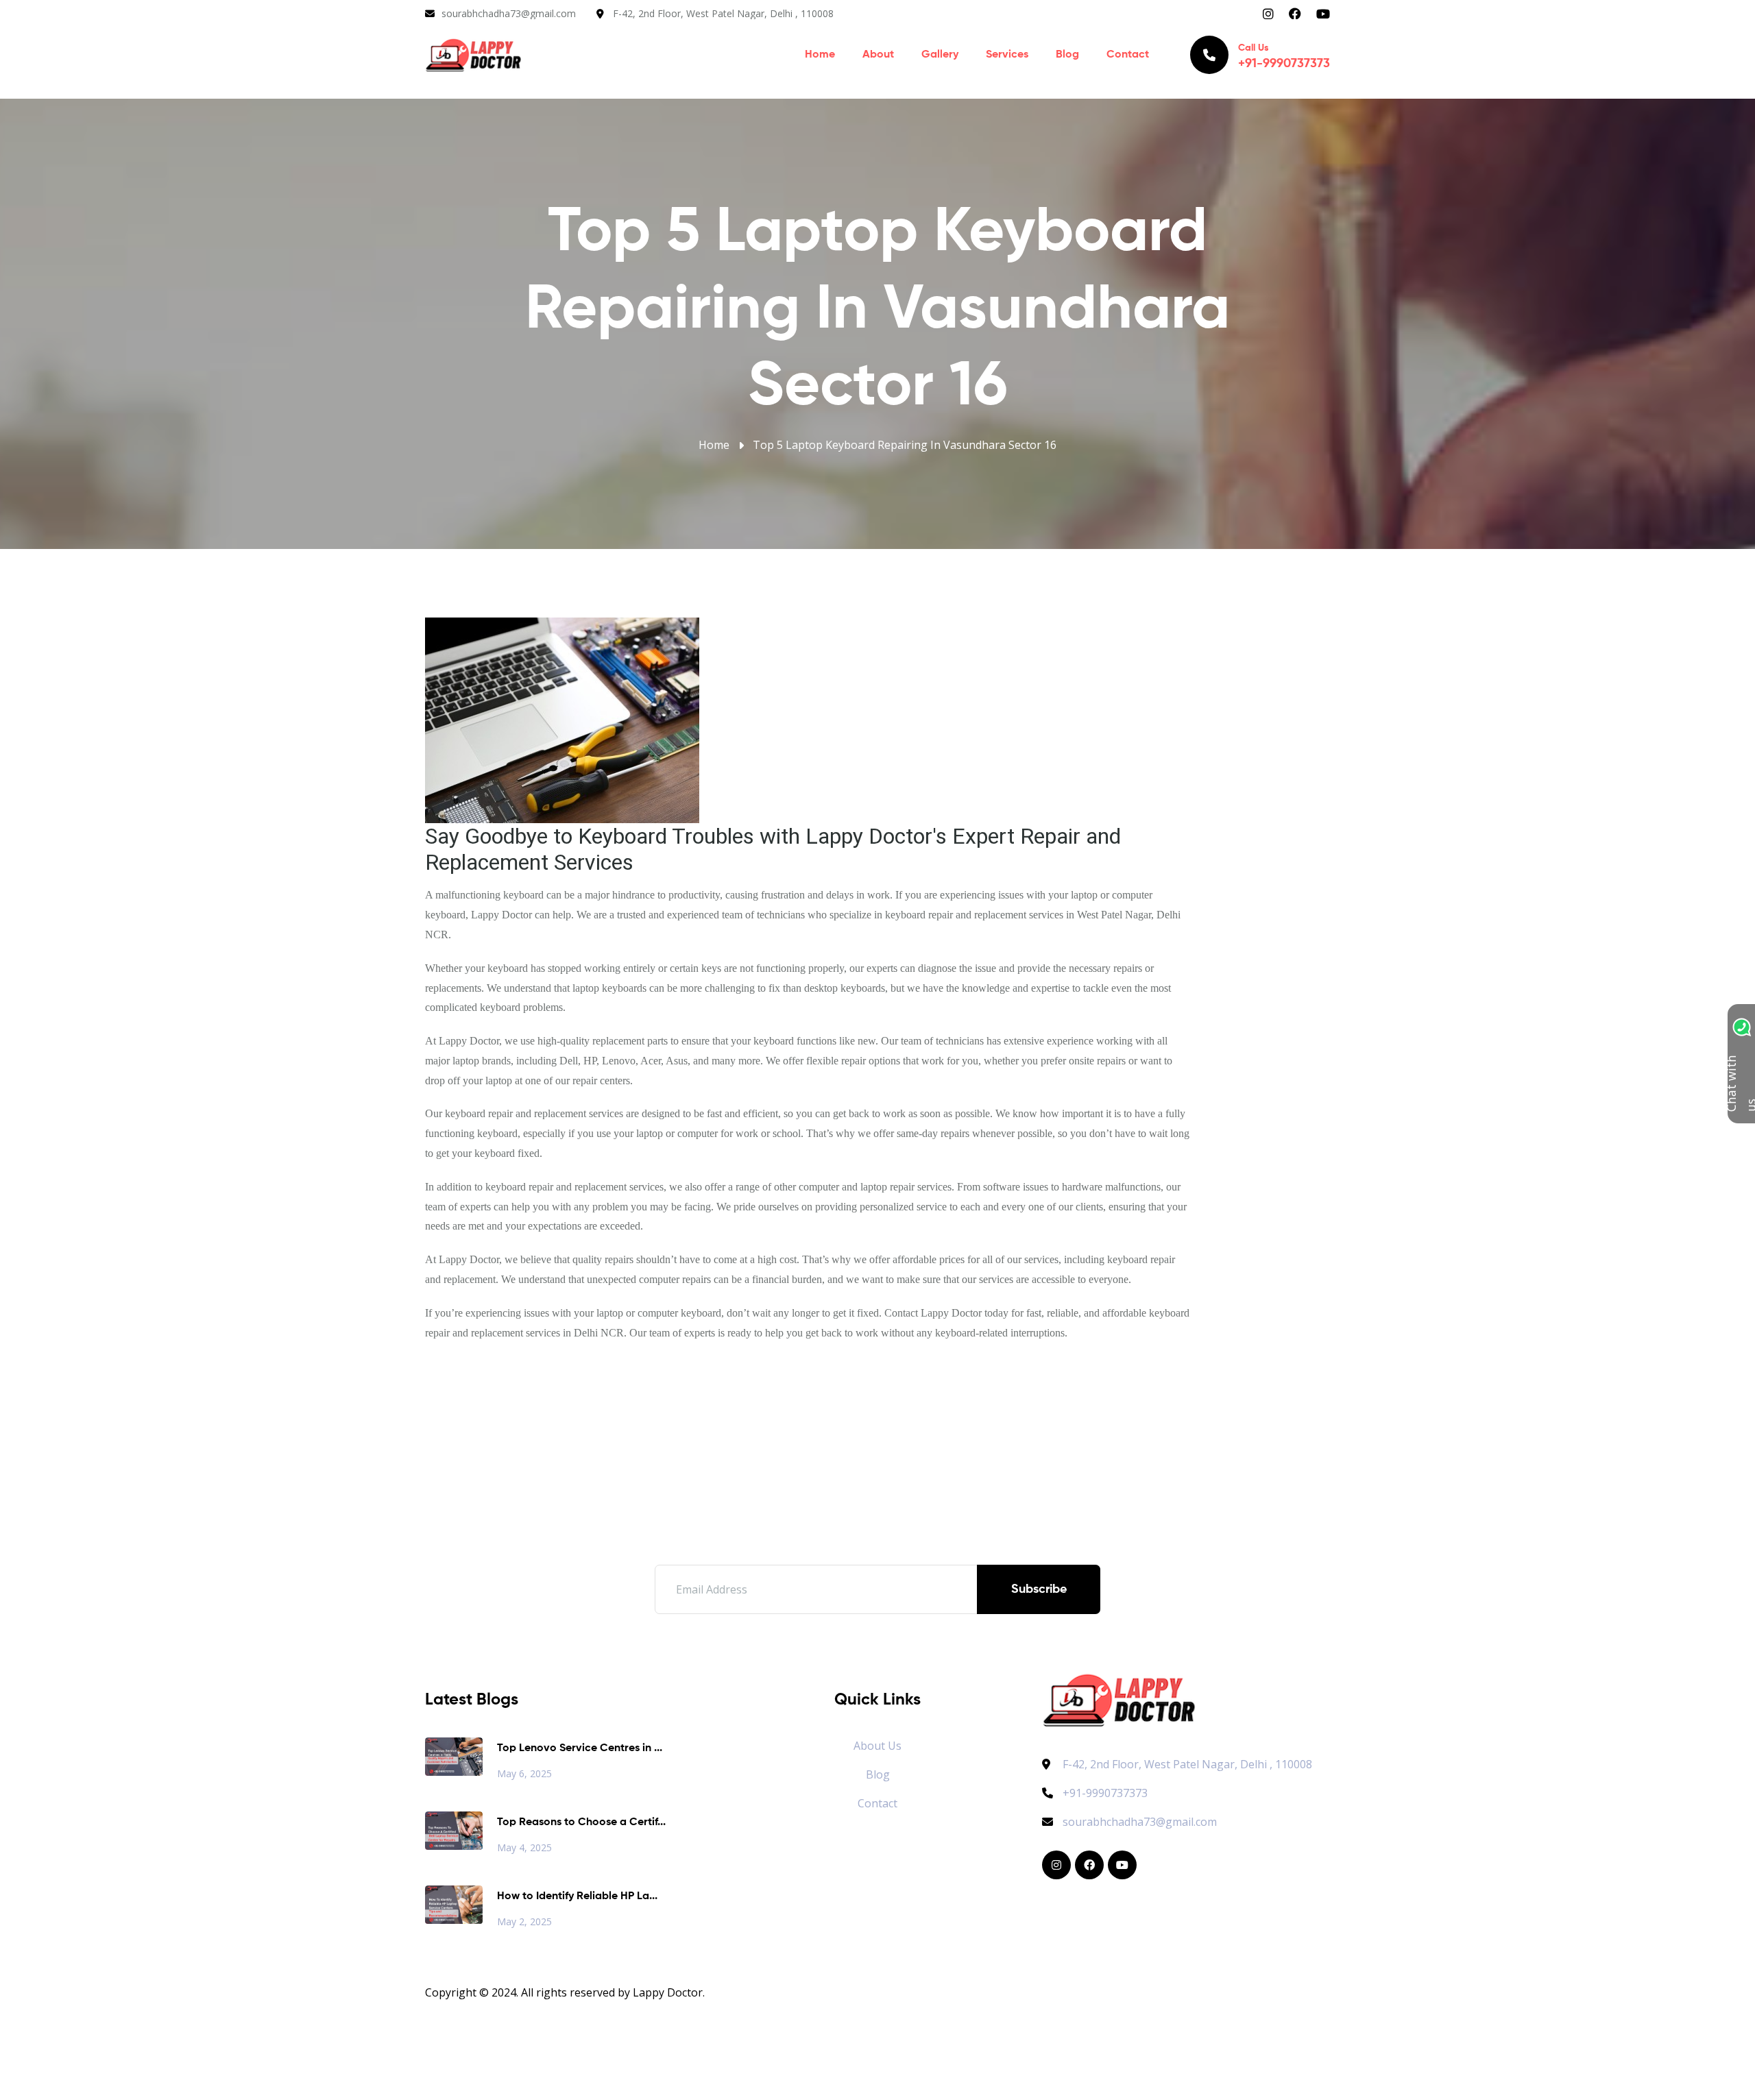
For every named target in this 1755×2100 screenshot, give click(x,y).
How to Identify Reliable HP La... (577, 1896)
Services (1007, 55)
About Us (877, 1746)
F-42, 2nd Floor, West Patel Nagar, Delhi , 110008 (723, 13)
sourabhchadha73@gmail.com (509, 13)
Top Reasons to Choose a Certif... (581, 1822)
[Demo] (1119, 1699)
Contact (1128, 55)
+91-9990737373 (1105, 1793)
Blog (1067, 55)
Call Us (1284, 57)
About (878, 55)
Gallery (940, 55)
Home (820, 55)
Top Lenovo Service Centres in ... (580, 1748)
